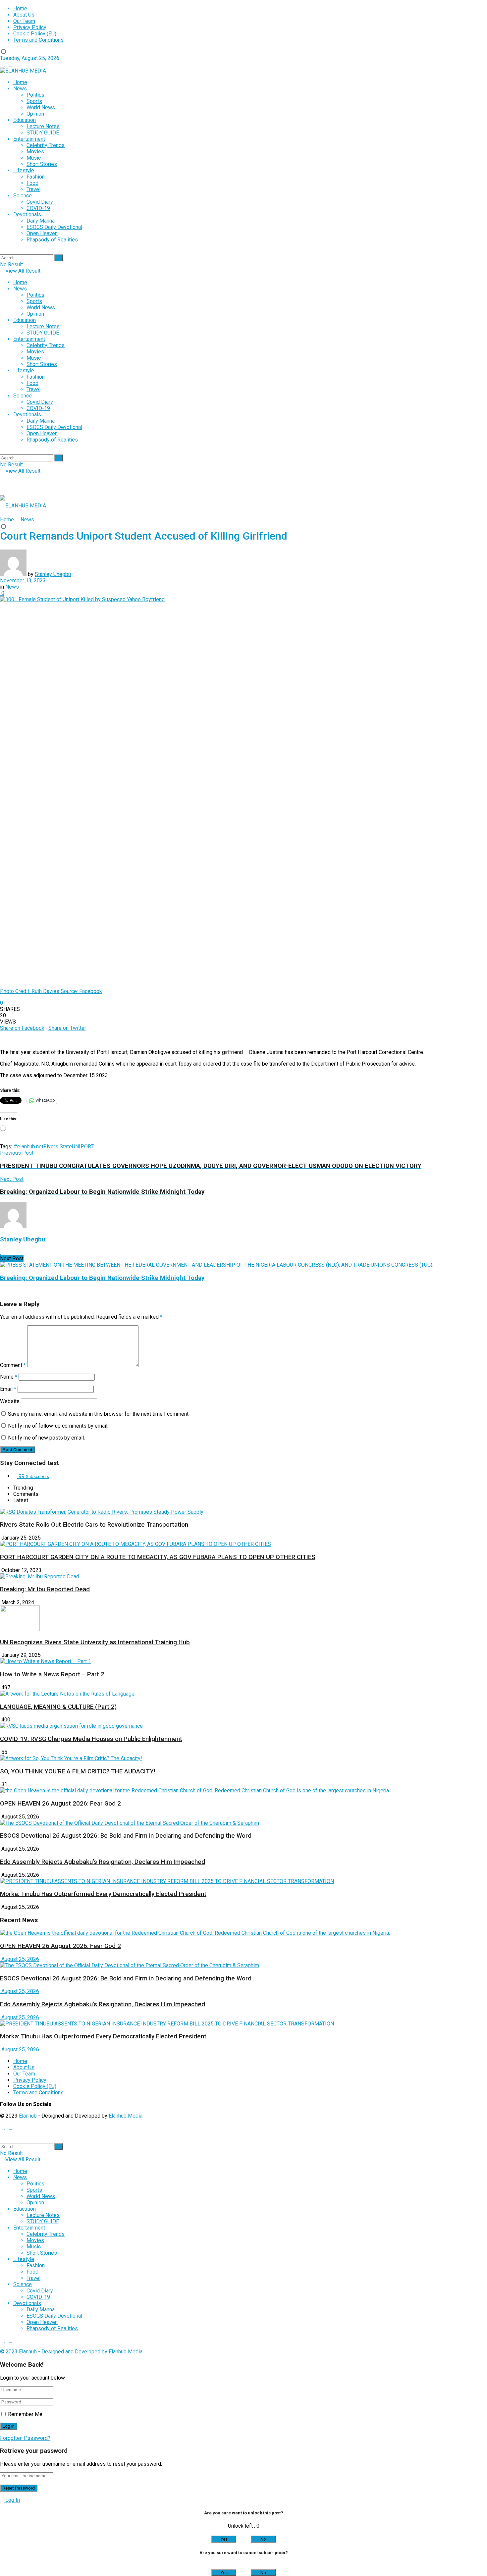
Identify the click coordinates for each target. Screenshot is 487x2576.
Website (10, 1401)
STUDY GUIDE (43, 133)
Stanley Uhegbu (53, 574)
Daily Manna (41, 221)
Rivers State (58, 1147)
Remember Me (25, 2414)
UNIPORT (83, 1147)
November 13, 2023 (23, 580)
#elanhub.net (28, 1147)
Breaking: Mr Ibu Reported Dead (45, 1589)
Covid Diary (40, 202)
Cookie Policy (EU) (35, 34)
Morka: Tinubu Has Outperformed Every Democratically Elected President (103, 1894)
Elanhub (28, 2116)
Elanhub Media (126, 2116)
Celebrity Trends (46, 145)
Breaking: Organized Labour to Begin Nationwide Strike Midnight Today (102, 1278)
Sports (34, 101)
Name (9, 1377)
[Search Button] (59, 258)
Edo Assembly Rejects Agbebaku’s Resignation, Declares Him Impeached (103, 1862)
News (20, 89)
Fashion (36, 177)
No (263, 2539)
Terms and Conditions (38, 40)
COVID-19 (38, 208)
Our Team (24, 21)
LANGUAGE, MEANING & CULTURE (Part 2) (58, 1707)
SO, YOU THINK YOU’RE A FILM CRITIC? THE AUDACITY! (78, 1771)
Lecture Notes (43, 126)
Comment (13, 1365)
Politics (35, 95)
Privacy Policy (30, 27)
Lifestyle (24, 170)
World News (41, 107)
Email (8, 1389)
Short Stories (42, 164)
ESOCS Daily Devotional (54, 227)
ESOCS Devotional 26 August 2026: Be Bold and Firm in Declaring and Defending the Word (126, 1836)
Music (34, 158)
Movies (35, 152)
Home (20, 8)
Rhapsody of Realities (52, 240)
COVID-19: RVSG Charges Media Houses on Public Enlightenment (91, 1739)
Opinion (35, 114)
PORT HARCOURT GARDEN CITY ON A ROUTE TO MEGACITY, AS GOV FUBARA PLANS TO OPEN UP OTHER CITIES (158, 1557)
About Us (24, 15)
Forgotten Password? (25, 2438)
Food (32, 183)
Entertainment (29, 139)
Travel (33, 189)
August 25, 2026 (20, 1959)
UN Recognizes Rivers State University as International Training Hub (95, 1642)
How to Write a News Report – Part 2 (52, 1674)
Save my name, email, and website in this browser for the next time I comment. (99, 1414)
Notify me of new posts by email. (46, 1438)
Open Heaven (42, 233)
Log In (12, 2500)
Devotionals (27, 214)
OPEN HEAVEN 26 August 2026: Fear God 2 (60, 1804)
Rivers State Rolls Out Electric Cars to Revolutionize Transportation (95, 1525)
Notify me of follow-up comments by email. (58, 1426)
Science (23, 196)
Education (25, 120)
